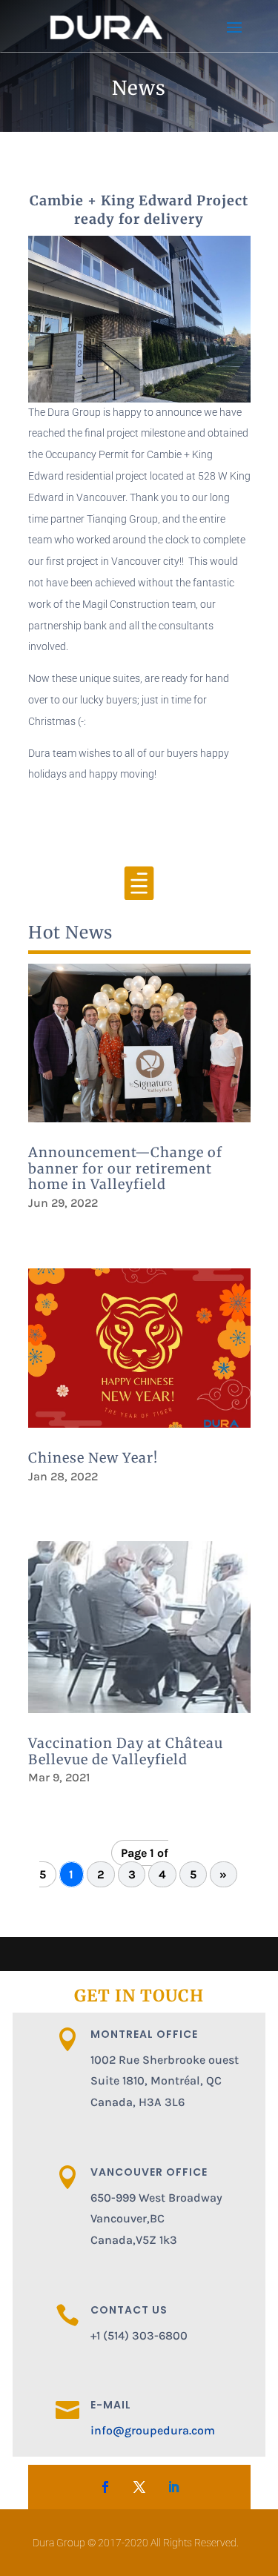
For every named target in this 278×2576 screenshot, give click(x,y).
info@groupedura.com (153, 2430)
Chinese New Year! (93, 1458)
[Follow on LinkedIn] (173, 2487)
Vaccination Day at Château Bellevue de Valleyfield (126, 1751)
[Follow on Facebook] (105, 2487)
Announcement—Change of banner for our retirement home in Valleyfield (125, 1168)
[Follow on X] (139, 2487)
